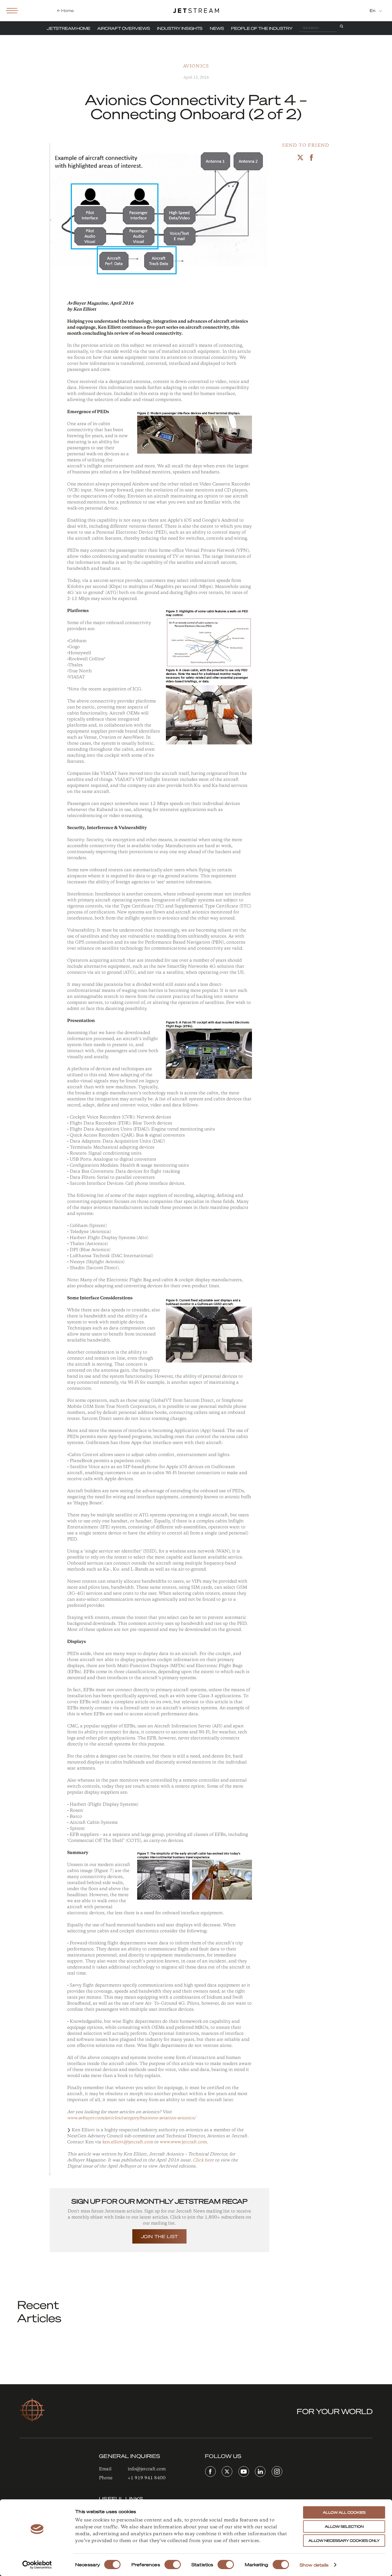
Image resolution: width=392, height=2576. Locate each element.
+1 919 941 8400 (147, 2478)
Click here (203, 2160)
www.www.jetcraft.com (183, 2142)
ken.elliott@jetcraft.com (128, 2142)
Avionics (196, 66)
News (217, 28)
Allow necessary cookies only (344, 2541)
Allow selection (344, 2526)
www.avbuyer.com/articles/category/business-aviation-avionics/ (131, 2118)
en (373, 10)
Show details (314, 2565)
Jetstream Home (69, 28)
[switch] (173, 2565)
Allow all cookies (344, 2512)
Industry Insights (180, 28)
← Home (65, 10)
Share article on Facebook (312, 157)
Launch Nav (12, 10)
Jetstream (196, 11)
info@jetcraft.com (147, 2469)
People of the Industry (262, 28)
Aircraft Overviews (124, 28)
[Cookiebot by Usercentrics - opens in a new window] (37, 2565)
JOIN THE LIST (160, 2236)
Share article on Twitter (300, 157)
